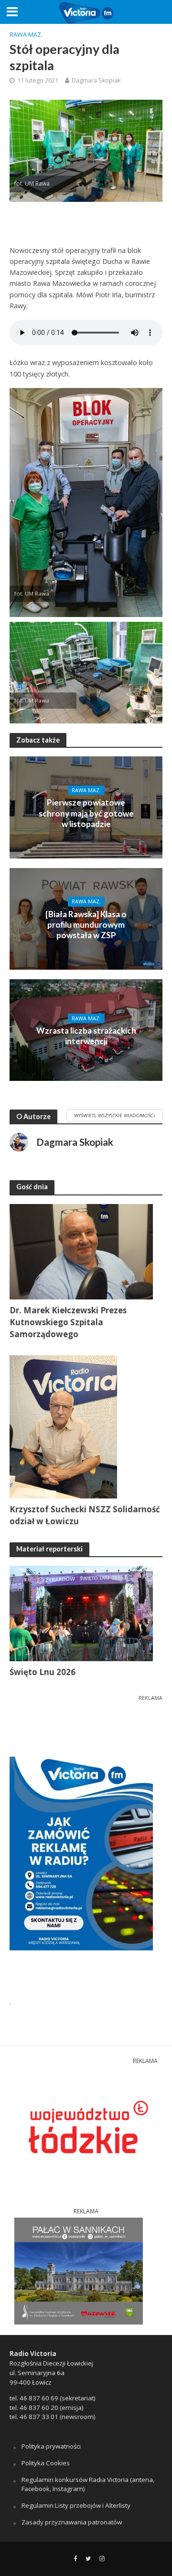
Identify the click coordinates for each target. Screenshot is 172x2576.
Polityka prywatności (51, 2446)
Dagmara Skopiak (96, 80)
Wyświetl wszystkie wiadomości (114, 1115)
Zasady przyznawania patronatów (72, 2522)
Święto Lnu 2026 (43, 1672)
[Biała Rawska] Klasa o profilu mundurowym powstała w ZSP (86, 925)
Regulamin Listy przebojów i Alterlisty (76, 2505)
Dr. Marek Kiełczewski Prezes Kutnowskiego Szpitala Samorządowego (68, 1322)
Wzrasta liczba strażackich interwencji (86, 1036)
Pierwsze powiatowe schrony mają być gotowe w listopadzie (86, 813)
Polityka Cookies (46, 2463)
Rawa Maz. (26, 35)
